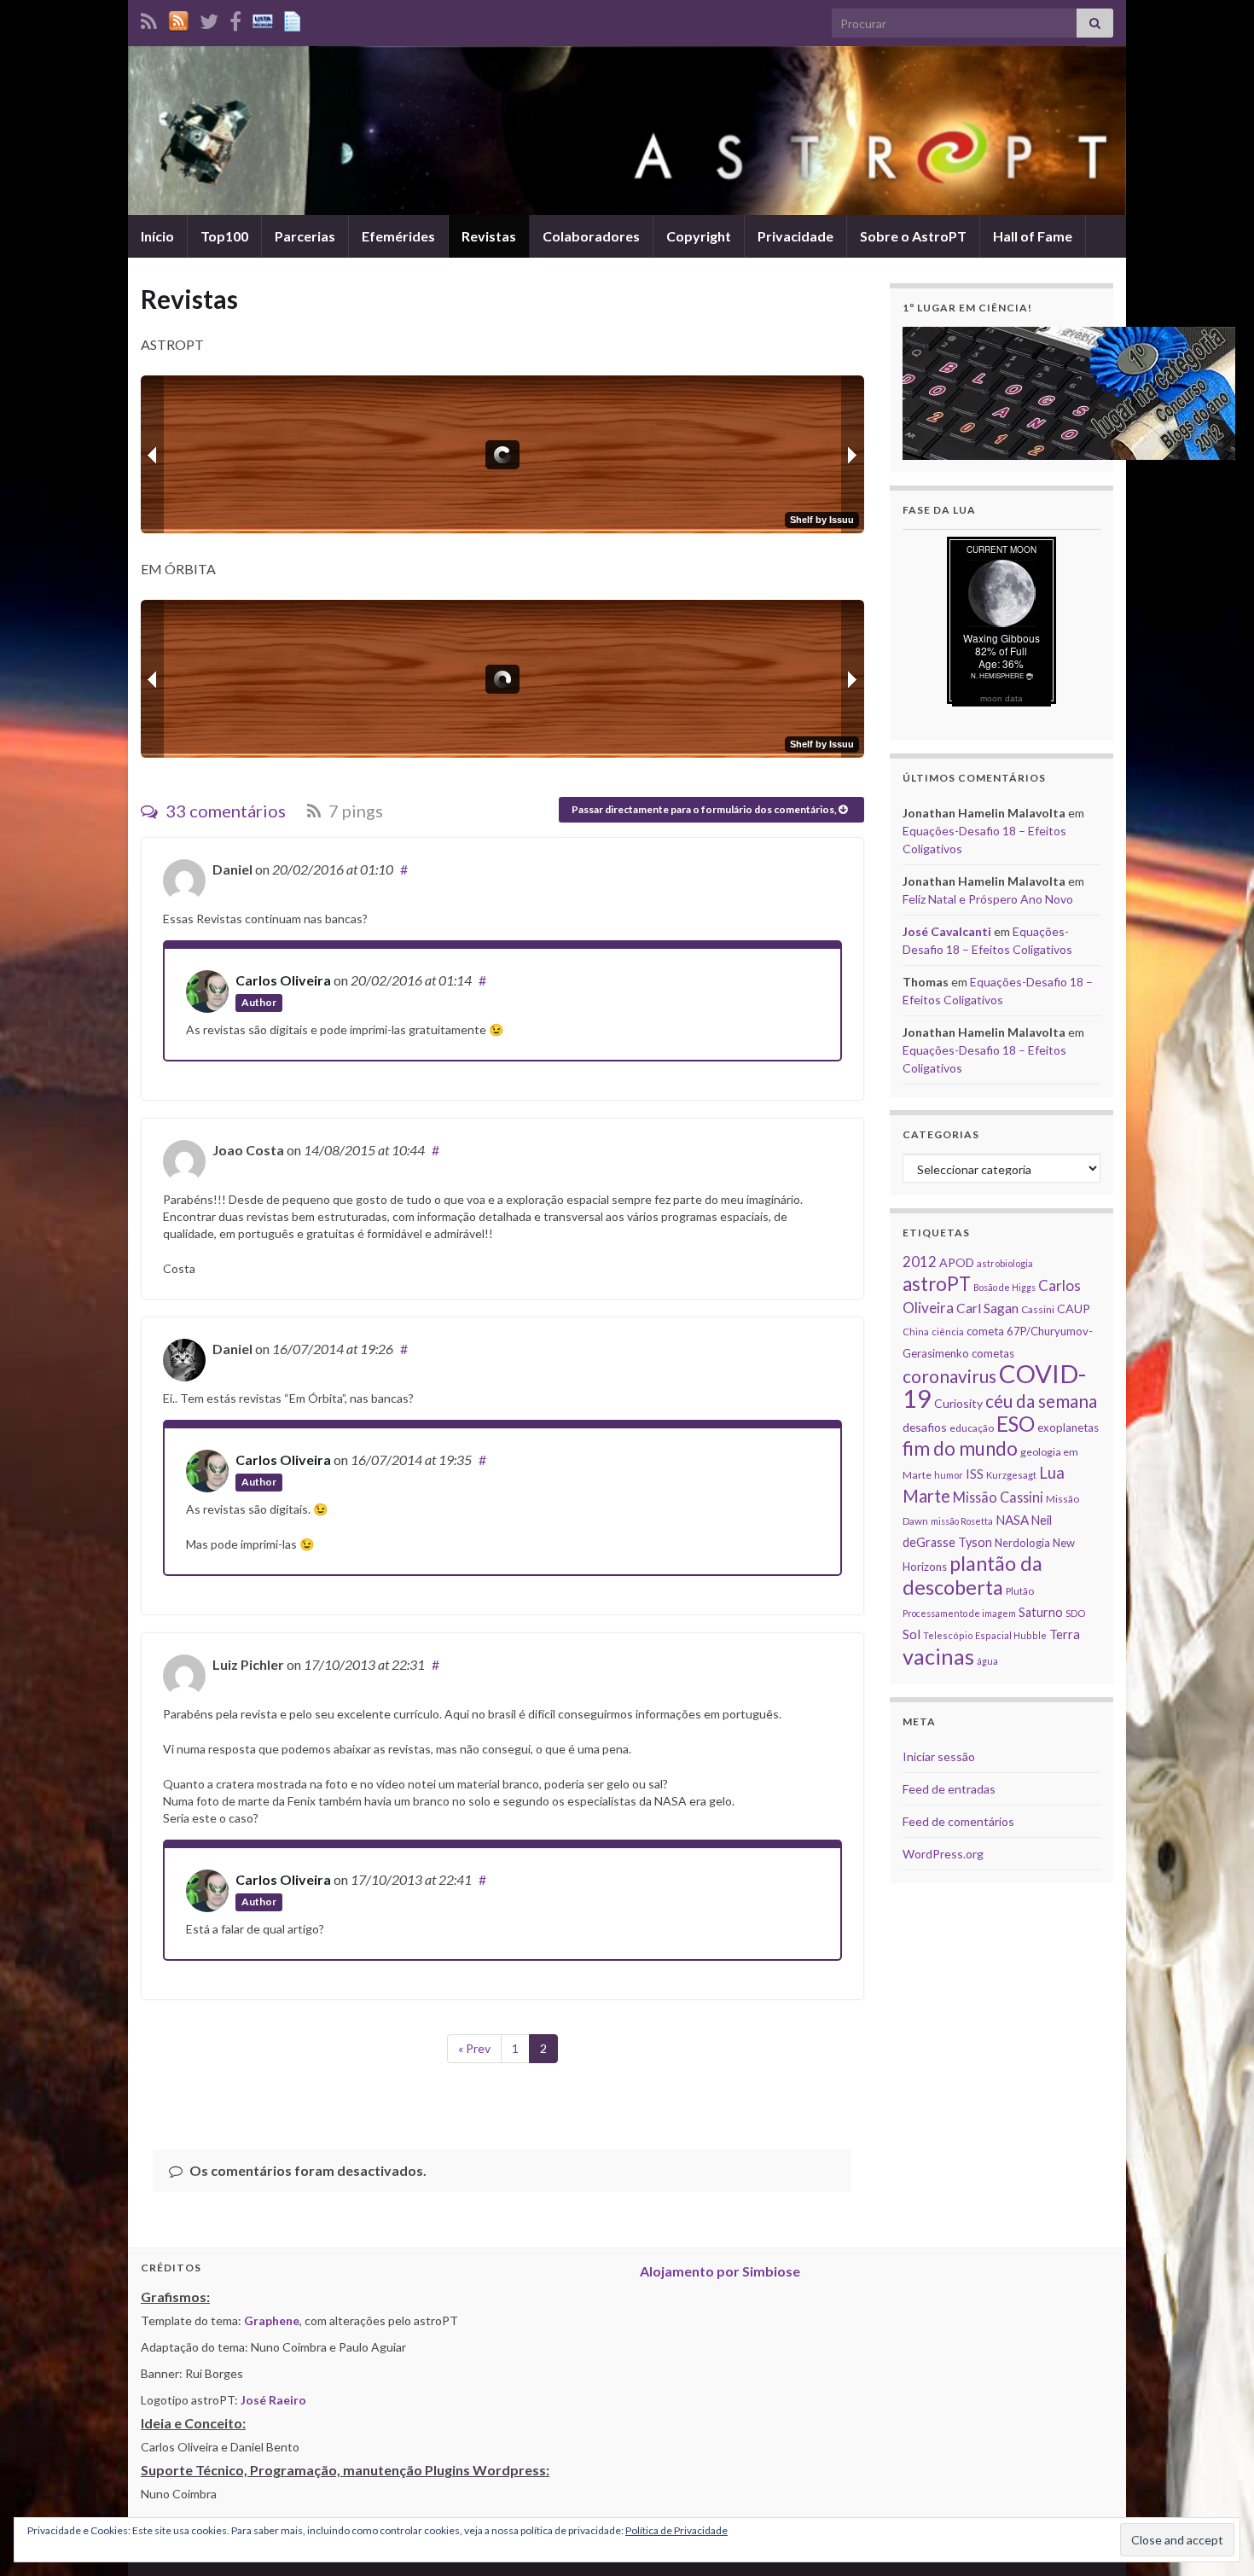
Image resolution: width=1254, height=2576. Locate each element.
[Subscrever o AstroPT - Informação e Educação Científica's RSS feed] (149, 18)
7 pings (354, 811)
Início (157, 236)
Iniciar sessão (939, 1756)
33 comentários (224, 811)
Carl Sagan (987, 1308)
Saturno (1041, 1612)
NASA (1012, 1520)
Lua (1052, 1473)
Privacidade (795, 236)
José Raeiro (273, 2400)
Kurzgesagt (1011, 1475)
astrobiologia (1005, 1263)
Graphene (272, 2320)
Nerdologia (1022, 1543)
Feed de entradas (949, 1789)
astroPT (937, 1284)
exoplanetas (1068, 1428)
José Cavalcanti (947, 931)
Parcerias (305, 236)
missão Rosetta (962, 1521)
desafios (925, 1427)
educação (972, 1428)
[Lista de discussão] (263, 18)
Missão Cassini (998, 1497)
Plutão (1020, 1591)
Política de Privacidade (676, 2530)
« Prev (474, 2048)
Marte (926, 1496)
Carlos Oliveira (283, 980)
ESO (1016, 1424)
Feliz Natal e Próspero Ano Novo (988, 899)
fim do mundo (960, 1448)
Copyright (699, 236)
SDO (1075, 1613)
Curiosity (958, 1403)
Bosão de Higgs (1004, 1287)
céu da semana (1041, 1401)
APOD (957, 1262)
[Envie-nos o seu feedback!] (294, 18)
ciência (948, 1332)
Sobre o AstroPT (913, 236)
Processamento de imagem (959, 1613)
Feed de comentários (958, 1821)
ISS (975, 1474)
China (916, 1332)
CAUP (1074, 1308)
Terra (1065, 1634)
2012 (920, 1262)
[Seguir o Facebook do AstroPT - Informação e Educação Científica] (235, 18)
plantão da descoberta (972, 1575)
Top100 (224, 236)
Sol (911, 1634)
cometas (993, 1353)
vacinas (938, 1656)
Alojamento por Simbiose (720, 2271)
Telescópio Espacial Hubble (985, 1635)
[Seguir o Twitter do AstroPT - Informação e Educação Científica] (209, 18)
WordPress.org (943, 1854)
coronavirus (949, 1376)
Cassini (1038, 1309)
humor (949, 1475)
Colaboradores (591, 236)
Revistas (489, 236)
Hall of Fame (1033, 236)
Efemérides (398, 236)
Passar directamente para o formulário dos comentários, (705, 809)
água (987, 1661)
